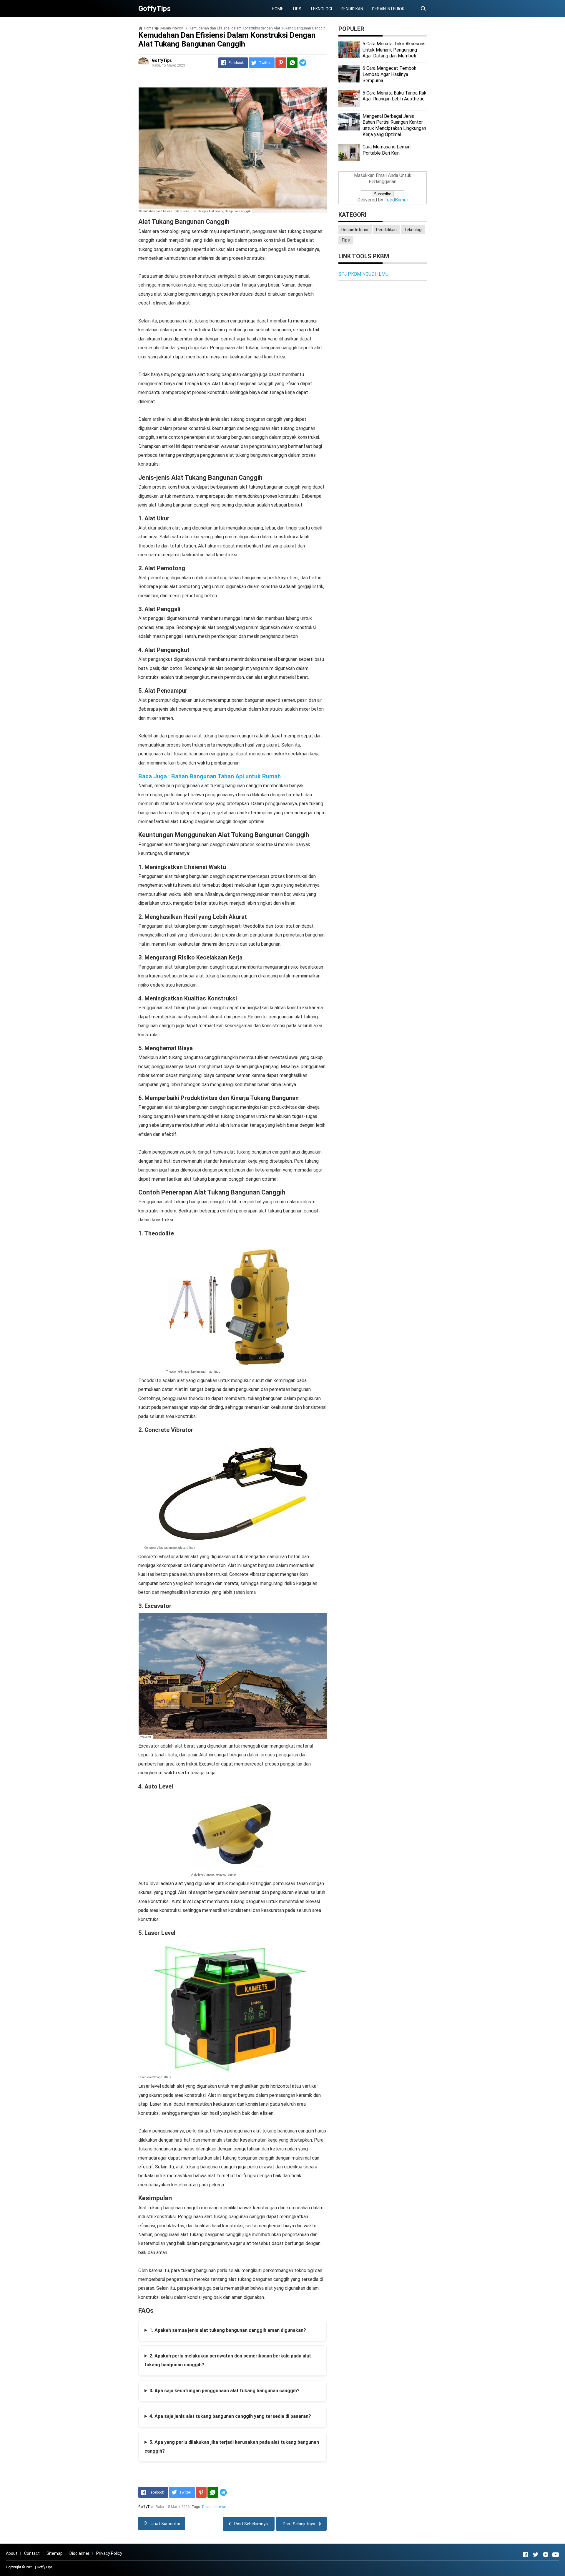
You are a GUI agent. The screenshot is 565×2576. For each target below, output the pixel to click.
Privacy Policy (109, 2553)
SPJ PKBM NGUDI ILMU (363, 274)
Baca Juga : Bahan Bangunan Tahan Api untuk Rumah (210, 776)
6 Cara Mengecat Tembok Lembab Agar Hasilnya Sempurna (389, 74)
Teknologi (413, 230)
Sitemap (55, 2553)
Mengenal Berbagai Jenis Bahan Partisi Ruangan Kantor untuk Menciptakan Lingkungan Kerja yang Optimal (394, 125)
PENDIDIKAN (352, 9)
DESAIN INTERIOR (388, 9)
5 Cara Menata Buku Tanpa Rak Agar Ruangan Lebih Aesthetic (394, 96)
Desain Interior (214, 2507)
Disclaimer (79, 2553)
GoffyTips (45, 2567)
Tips (346, 240)
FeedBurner (396, 200)
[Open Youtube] (556, 2555)
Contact (32, 2553)
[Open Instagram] (546, 2555)
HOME (278, 9)
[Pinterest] (281, 63)
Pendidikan (386, 230)
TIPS (297, 9)
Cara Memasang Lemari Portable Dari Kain (387, 150)
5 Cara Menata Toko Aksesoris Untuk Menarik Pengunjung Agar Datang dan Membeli (394, 50)
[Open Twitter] (536, 2555)
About (12, 2553)
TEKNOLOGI (321, 9)
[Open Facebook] (526, 2555)
